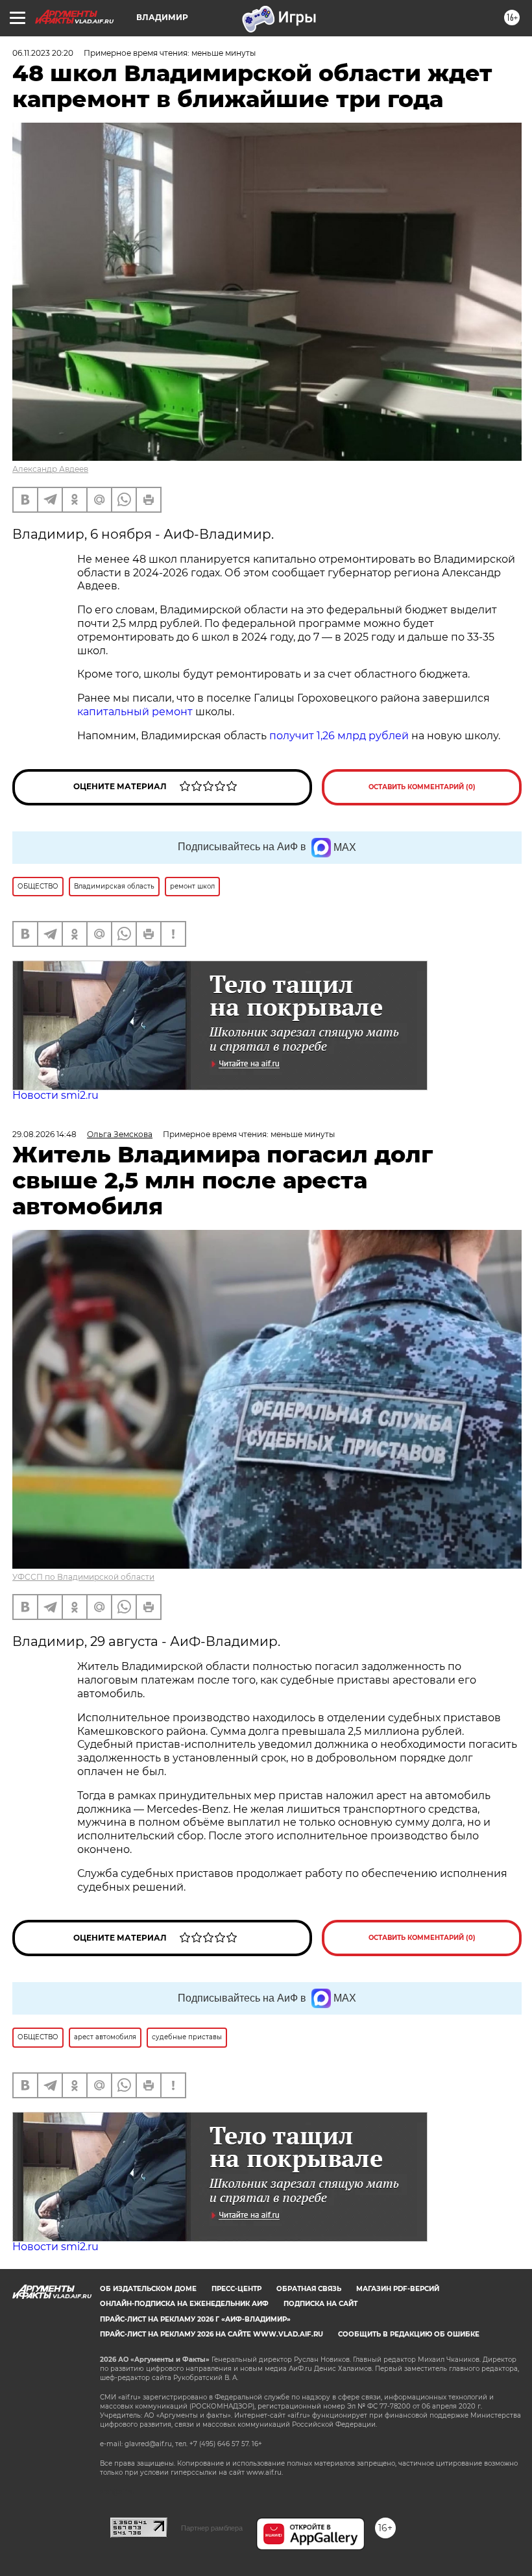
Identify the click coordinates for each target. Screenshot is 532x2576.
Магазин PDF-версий (398, 2289)
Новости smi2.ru (55, 1095)
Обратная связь (309, 2289)
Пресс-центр (236, 2289)
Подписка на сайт (320, 2304)
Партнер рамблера (212, 2528)
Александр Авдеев (50, 469)
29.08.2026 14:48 (44, 1134)
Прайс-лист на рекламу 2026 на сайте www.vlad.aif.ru (212, 2334)
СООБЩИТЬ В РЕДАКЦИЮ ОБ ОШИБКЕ (409, 2334)
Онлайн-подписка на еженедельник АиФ (184, 2304)
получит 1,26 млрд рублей (339, 736)
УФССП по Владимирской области (83, 1577)
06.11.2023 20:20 (43, 53)
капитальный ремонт (135, 712)
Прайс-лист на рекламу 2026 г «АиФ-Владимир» (195, 2319)
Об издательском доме (148, 2289)
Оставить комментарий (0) (422, 787)
